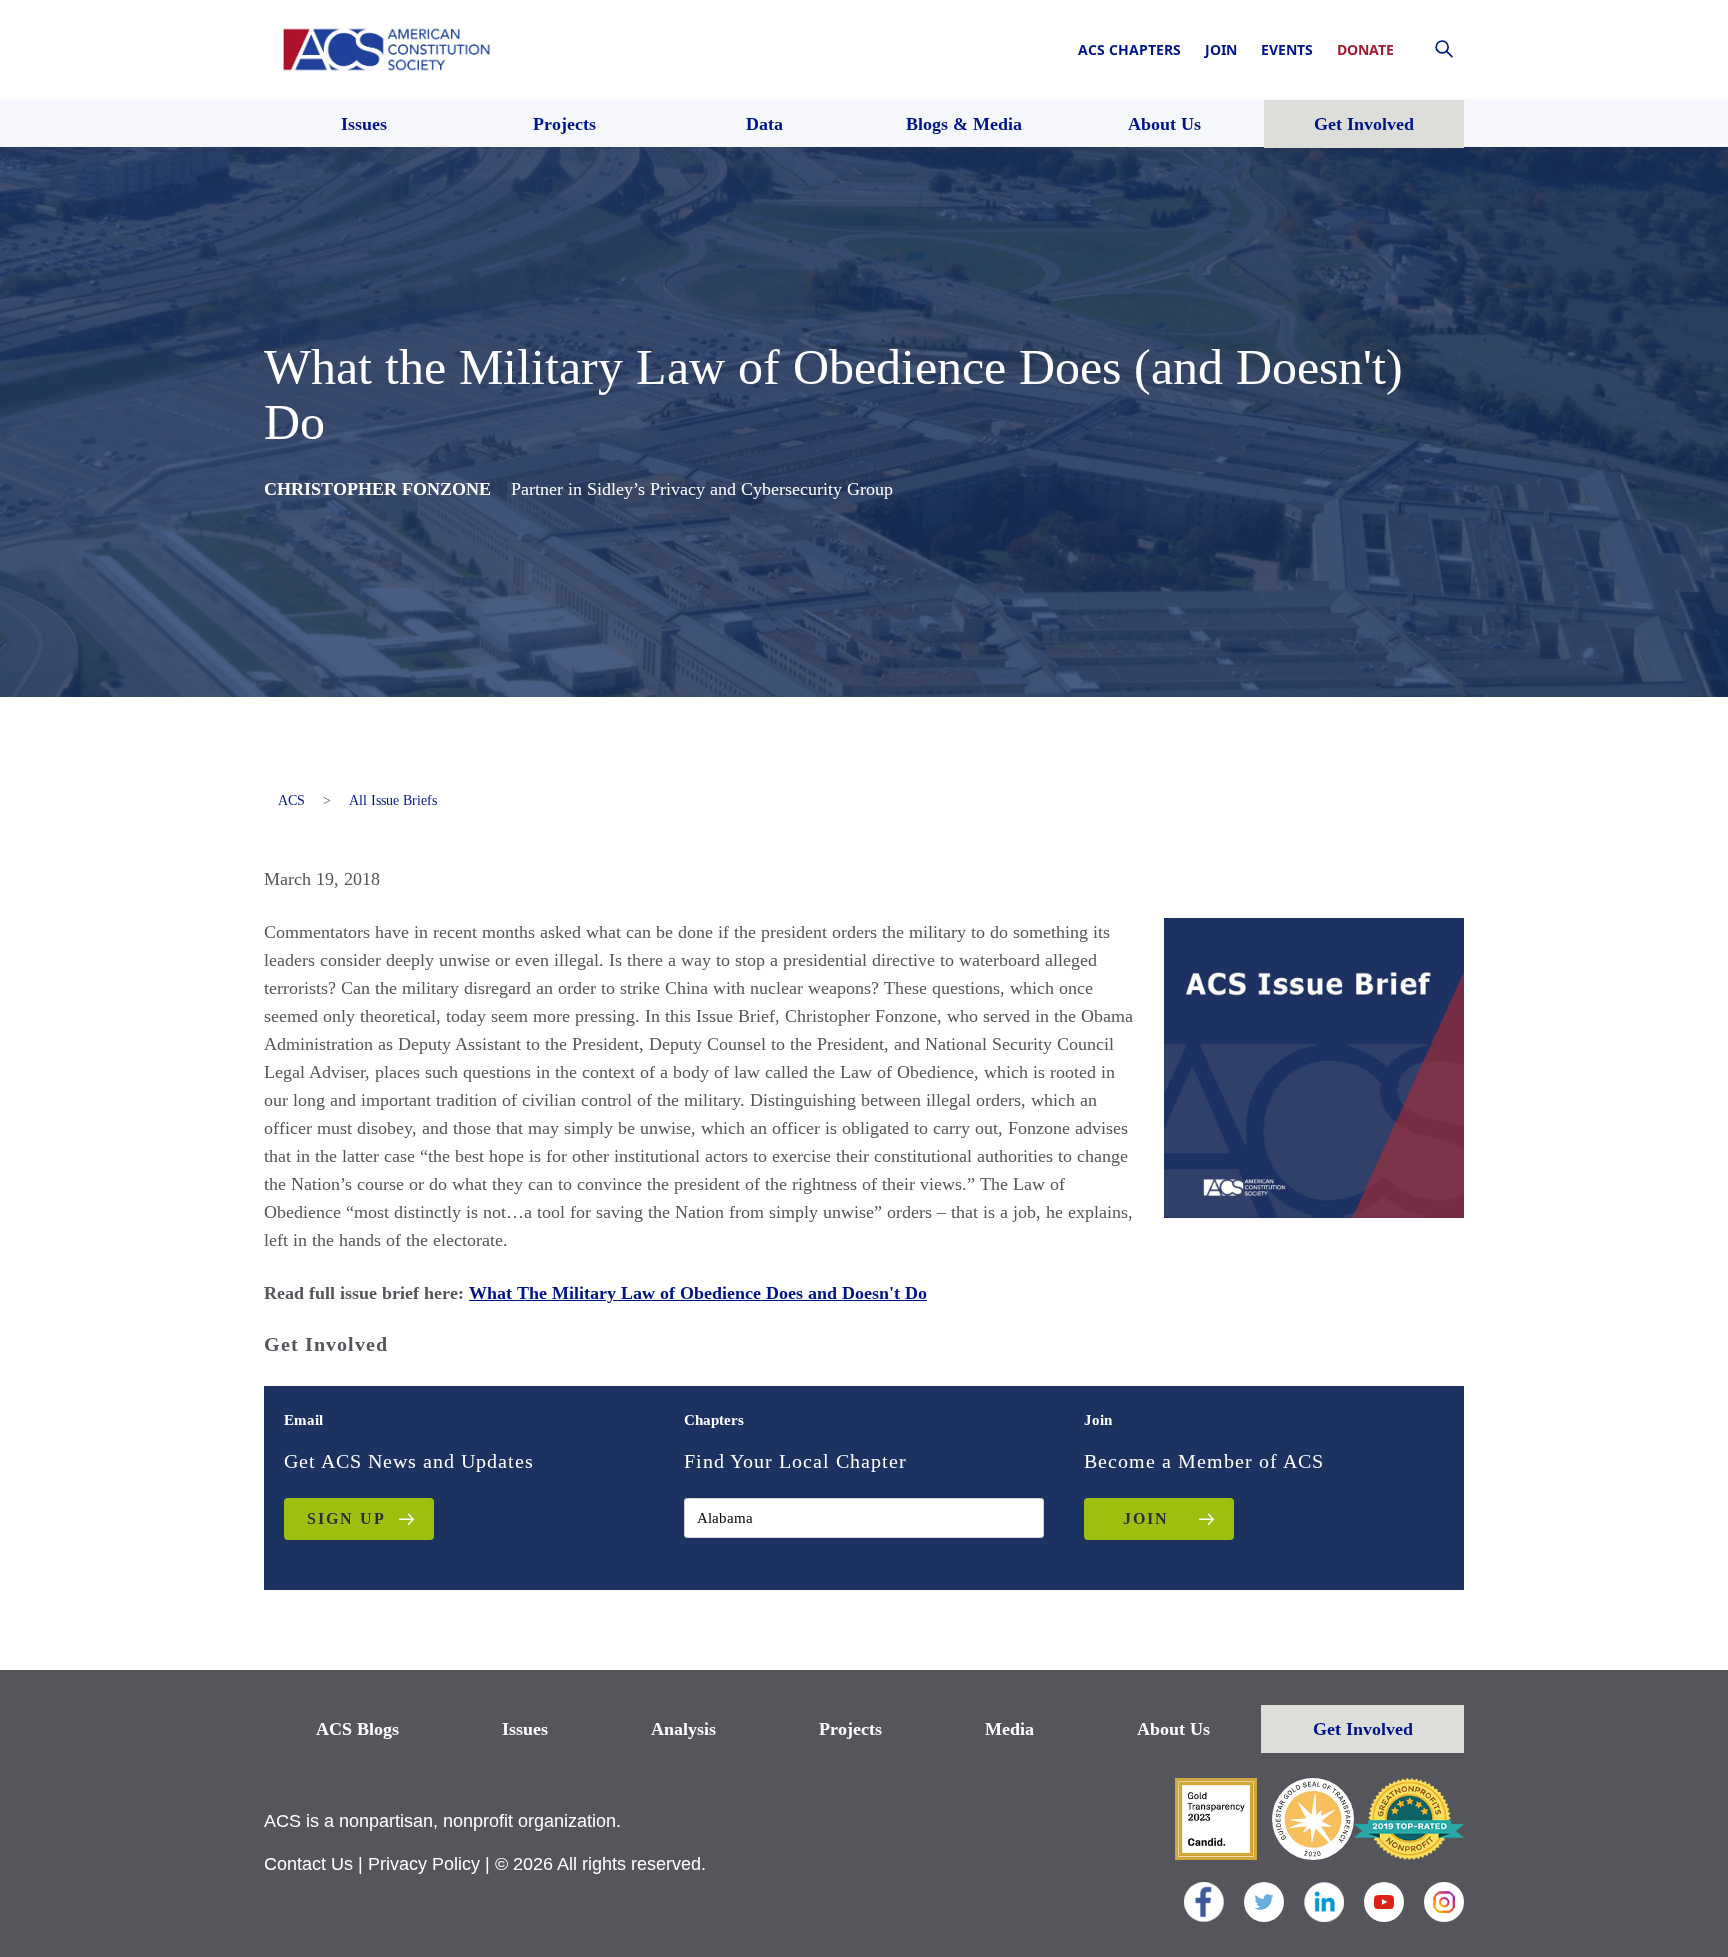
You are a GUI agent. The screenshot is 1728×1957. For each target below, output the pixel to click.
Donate (1365, 49)
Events (1287, 49)
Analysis (683, 1729)
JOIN (1146, 1518)
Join (1221, 49)
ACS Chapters (1129, 49)
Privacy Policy (424, 1864)
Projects (850, 1729)
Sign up (346, 1518)
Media (1009, 1729)
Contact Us (308, 1864)
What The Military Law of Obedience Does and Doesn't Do (698, 1293)
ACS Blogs (357, 1729)
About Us (1173, 1729)
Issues (525, 1729)
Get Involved (1363, 1729)
